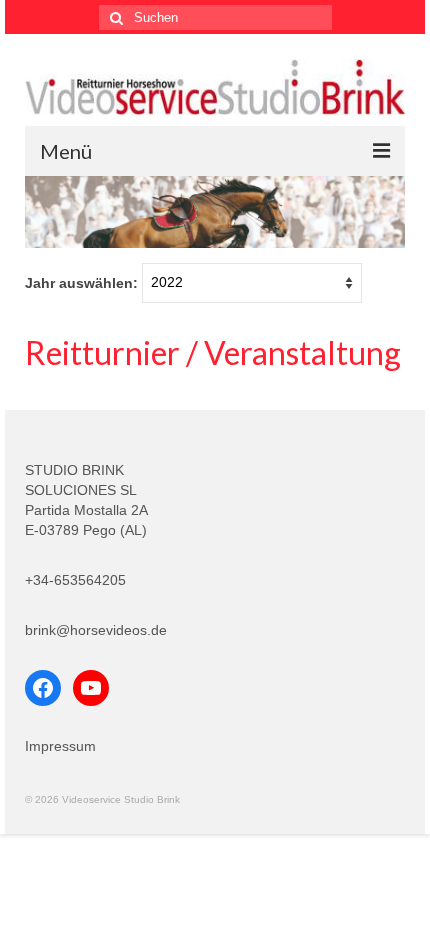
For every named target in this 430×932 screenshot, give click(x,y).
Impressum (60, 746)
